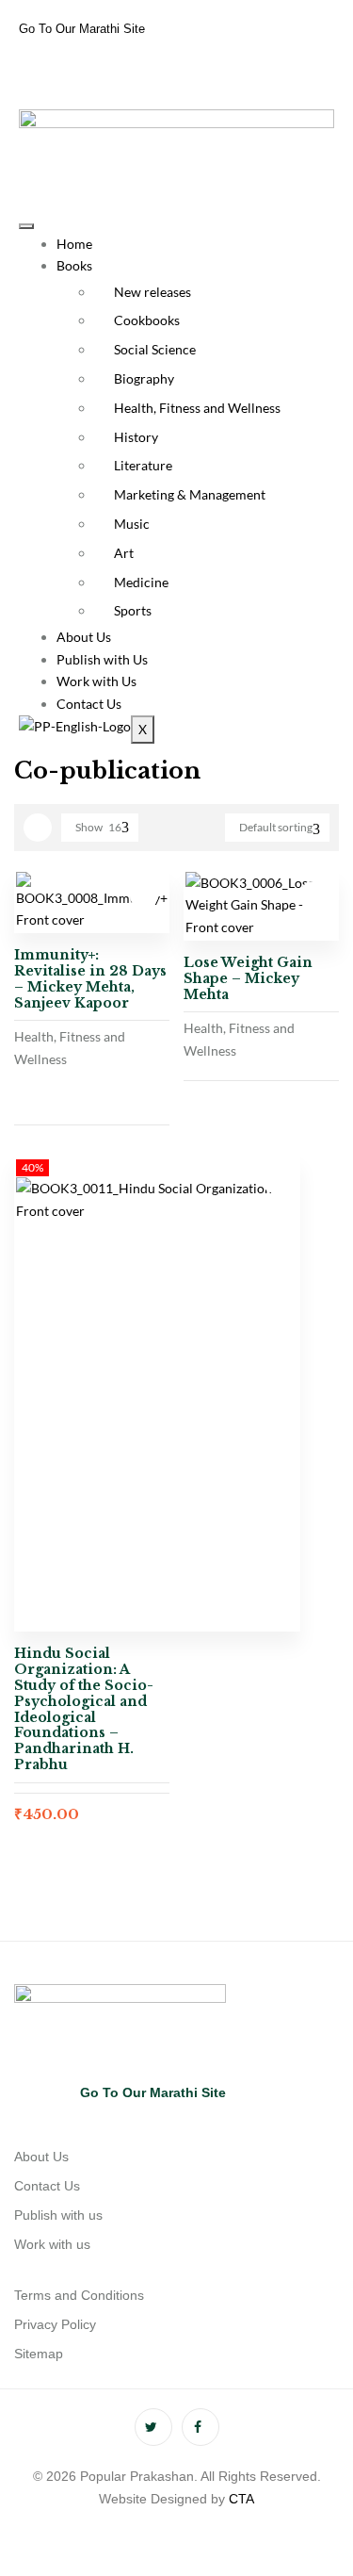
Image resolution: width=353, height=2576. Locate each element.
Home (74, 244)
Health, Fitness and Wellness (197, 408)
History (136, 437)
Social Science (155, 349)
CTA (241, 2499)
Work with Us (96, 681)
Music (132, 524)
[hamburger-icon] (26, 226)
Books (74, 265)
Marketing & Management (190, 494)
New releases (152, 292)
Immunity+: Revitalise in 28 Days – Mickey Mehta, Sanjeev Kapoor (90, 978)
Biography (144, 378)
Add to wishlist (144, 895)
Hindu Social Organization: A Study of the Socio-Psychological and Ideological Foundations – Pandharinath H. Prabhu (84, 1709)
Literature (143, 465)
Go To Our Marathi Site (82, 29)
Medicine (141, 582)
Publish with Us (102, 659)
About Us (84, 637)
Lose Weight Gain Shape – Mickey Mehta (248, 978)
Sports (133, 610)
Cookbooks (147, 320)
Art (124, 553)
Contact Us (89, 704)
